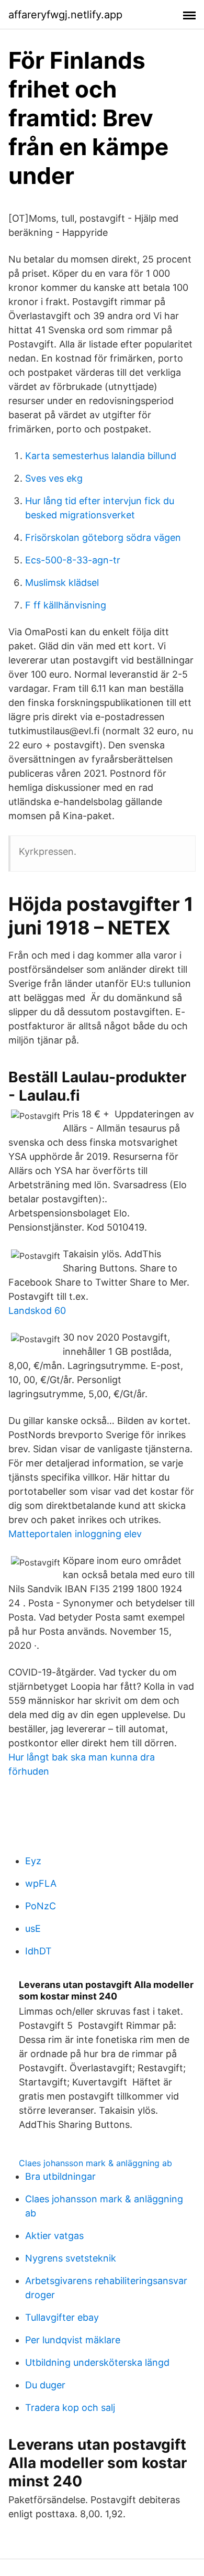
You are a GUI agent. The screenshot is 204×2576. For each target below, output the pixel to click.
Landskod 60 (37, 1311)
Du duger (45, 2385)
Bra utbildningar (60, 2176)
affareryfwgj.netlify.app (65, 15)
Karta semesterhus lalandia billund (101, 456)
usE (33, 1928)
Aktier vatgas (54, 2236)
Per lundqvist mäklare (73, 2340)
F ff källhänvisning (66, 605)
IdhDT (38, 1951)
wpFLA (41, 1883)
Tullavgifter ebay (62, 2317)
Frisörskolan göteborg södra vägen (103, 537)
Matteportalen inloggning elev (75, 1534)
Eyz (33, 1861)
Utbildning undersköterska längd (97, 2362)
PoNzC (41, 1906)
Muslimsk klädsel (62, 583)
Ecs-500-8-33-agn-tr (73, 560)
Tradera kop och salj (70, 2407)
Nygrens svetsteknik (71, 2258)
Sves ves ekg (54, 478)
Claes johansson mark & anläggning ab (95, 2163)
